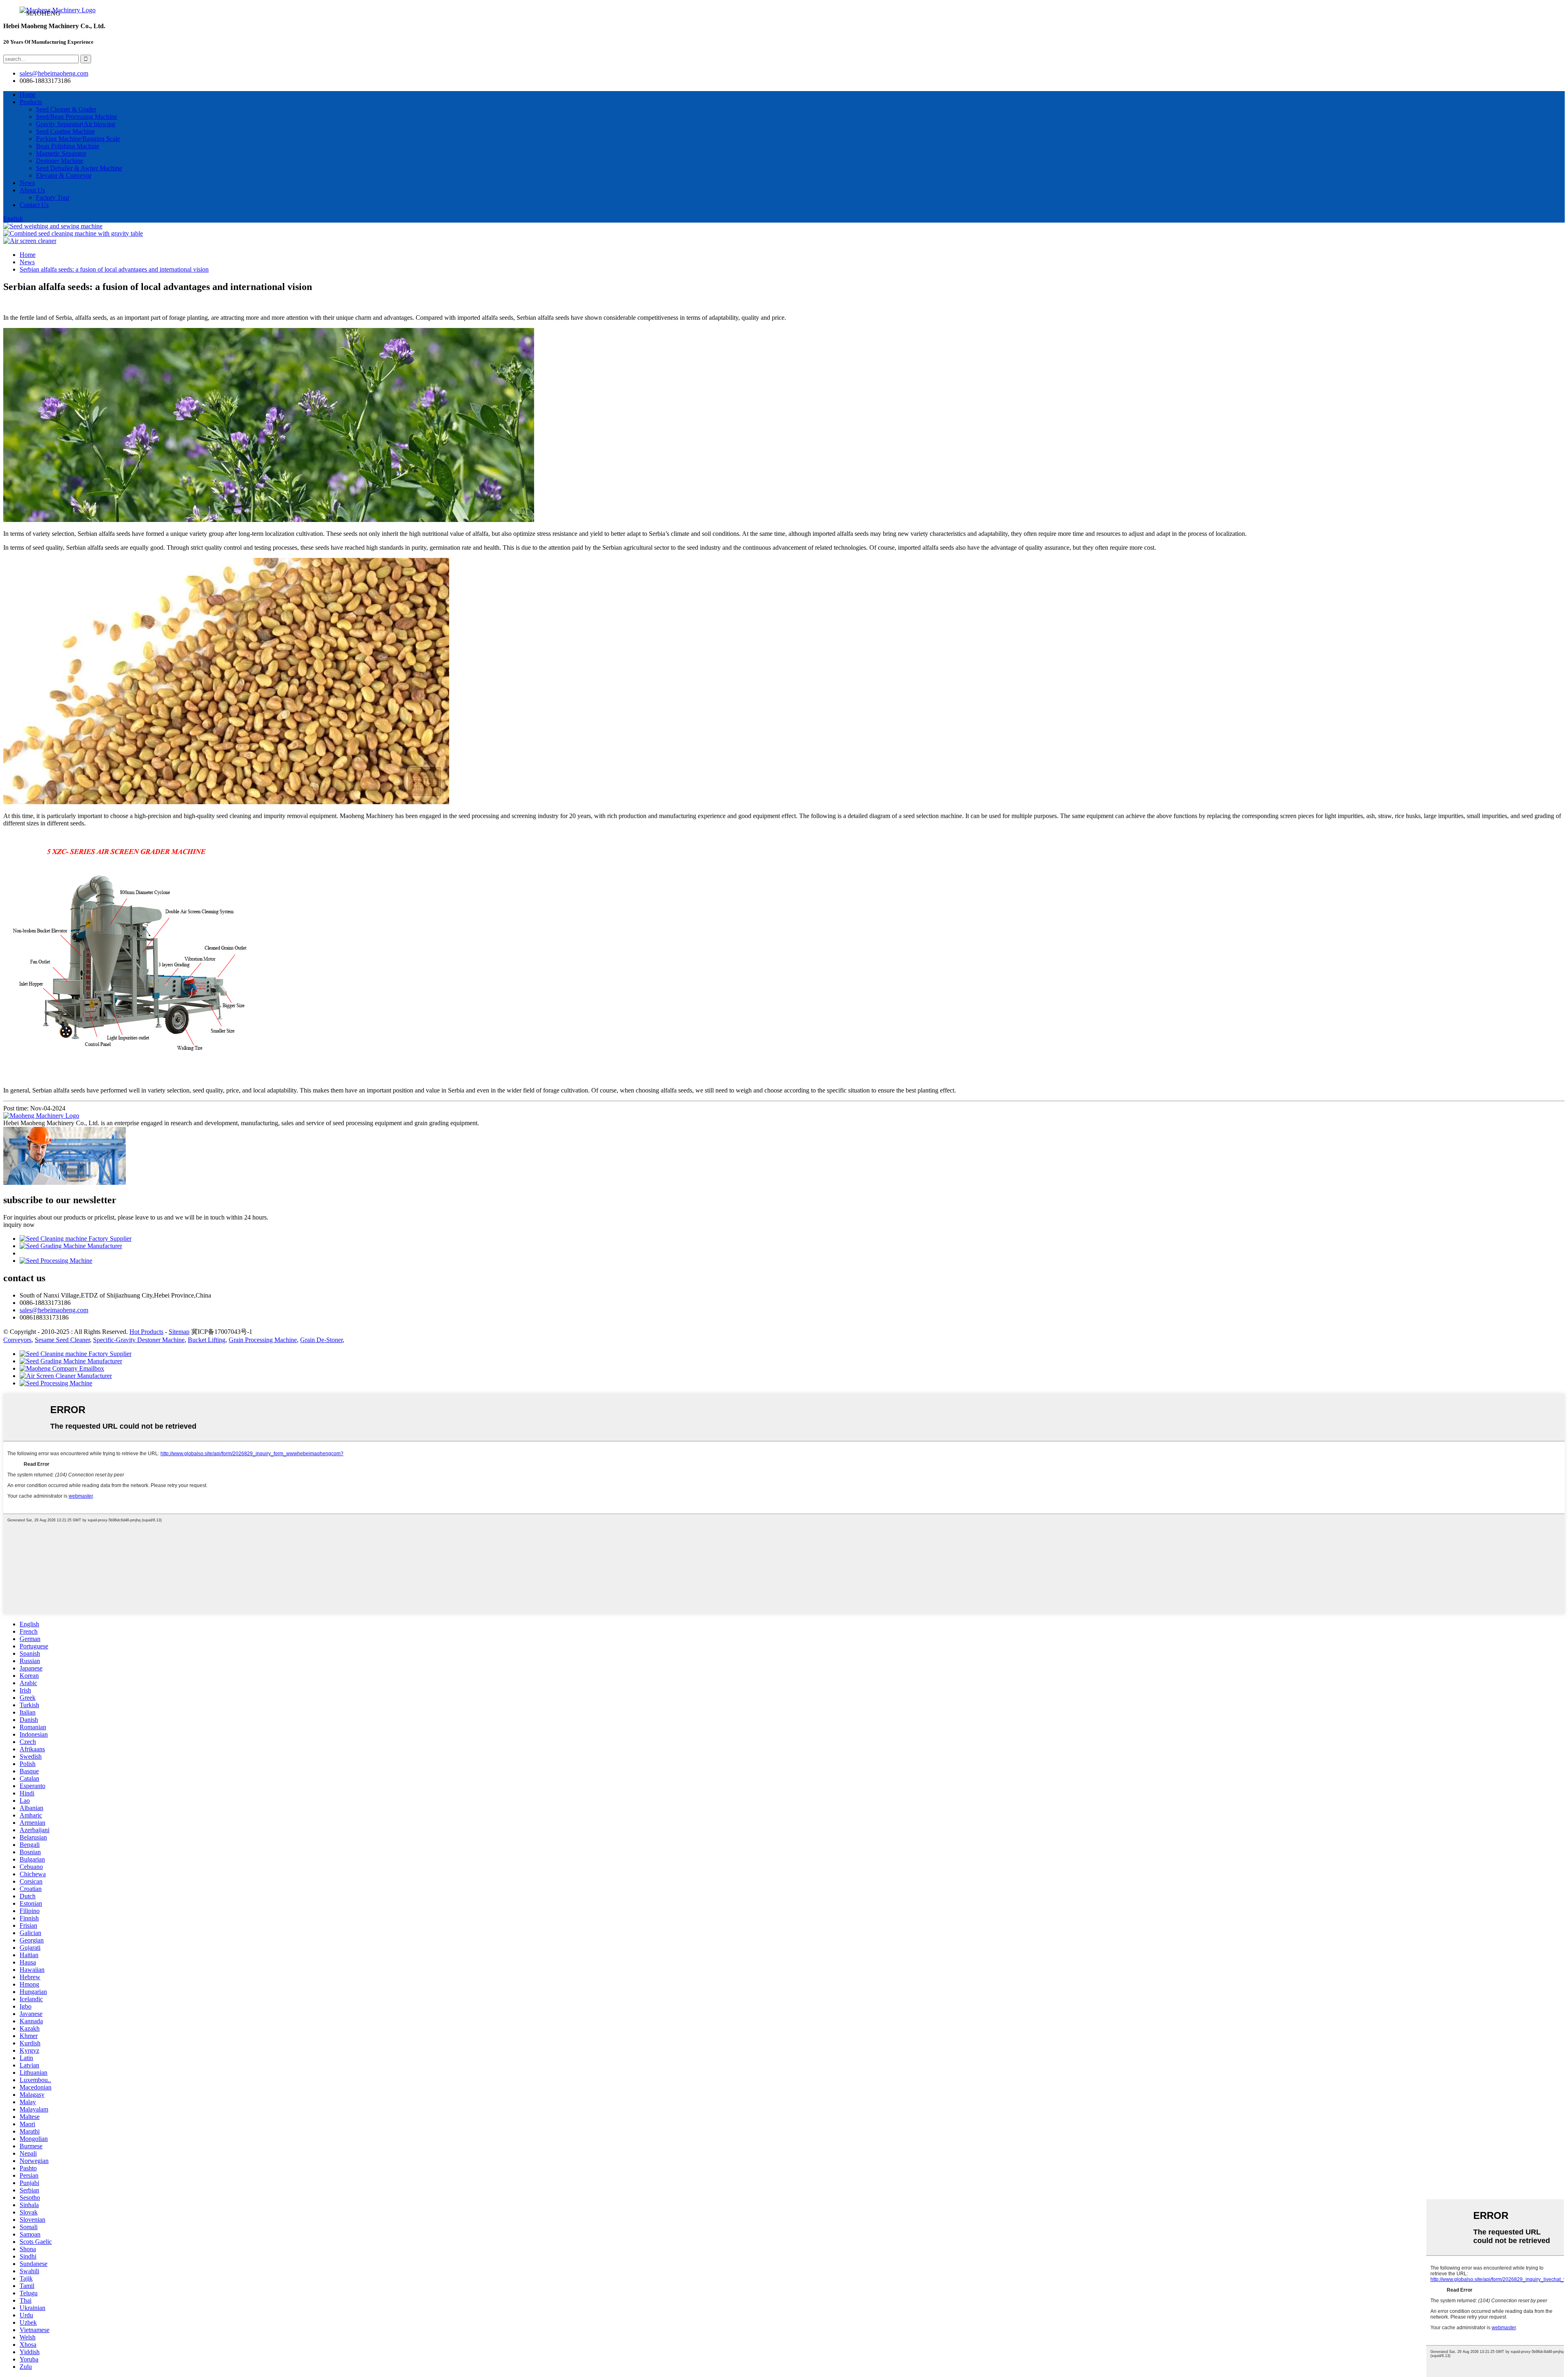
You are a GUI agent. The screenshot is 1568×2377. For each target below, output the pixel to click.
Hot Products (146, 1332)
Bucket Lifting (207, 1340)
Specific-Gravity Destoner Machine (139, 1340)
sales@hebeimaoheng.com (54, 73)
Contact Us (34, 205)
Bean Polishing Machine (68, 146)
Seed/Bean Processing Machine (77, 117)
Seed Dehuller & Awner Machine (79, 168)
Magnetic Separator (61, 153)
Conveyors (17, 1340)
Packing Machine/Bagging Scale (78, 139)
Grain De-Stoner (321, 1340)
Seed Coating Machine (65, 131)
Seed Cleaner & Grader (66, 109)
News (27, 183)
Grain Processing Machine (263, 1340)
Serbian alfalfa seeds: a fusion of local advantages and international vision (114, 269)
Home (28, 95)
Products (31, 102)
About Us (32, 190)
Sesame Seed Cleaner (62, 1340)
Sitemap (179, 1332)
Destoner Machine (60, 161)
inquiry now (19, 1225)
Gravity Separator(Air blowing (76, 124)
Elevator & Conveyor (64, 175)
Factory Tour (53, 197)
